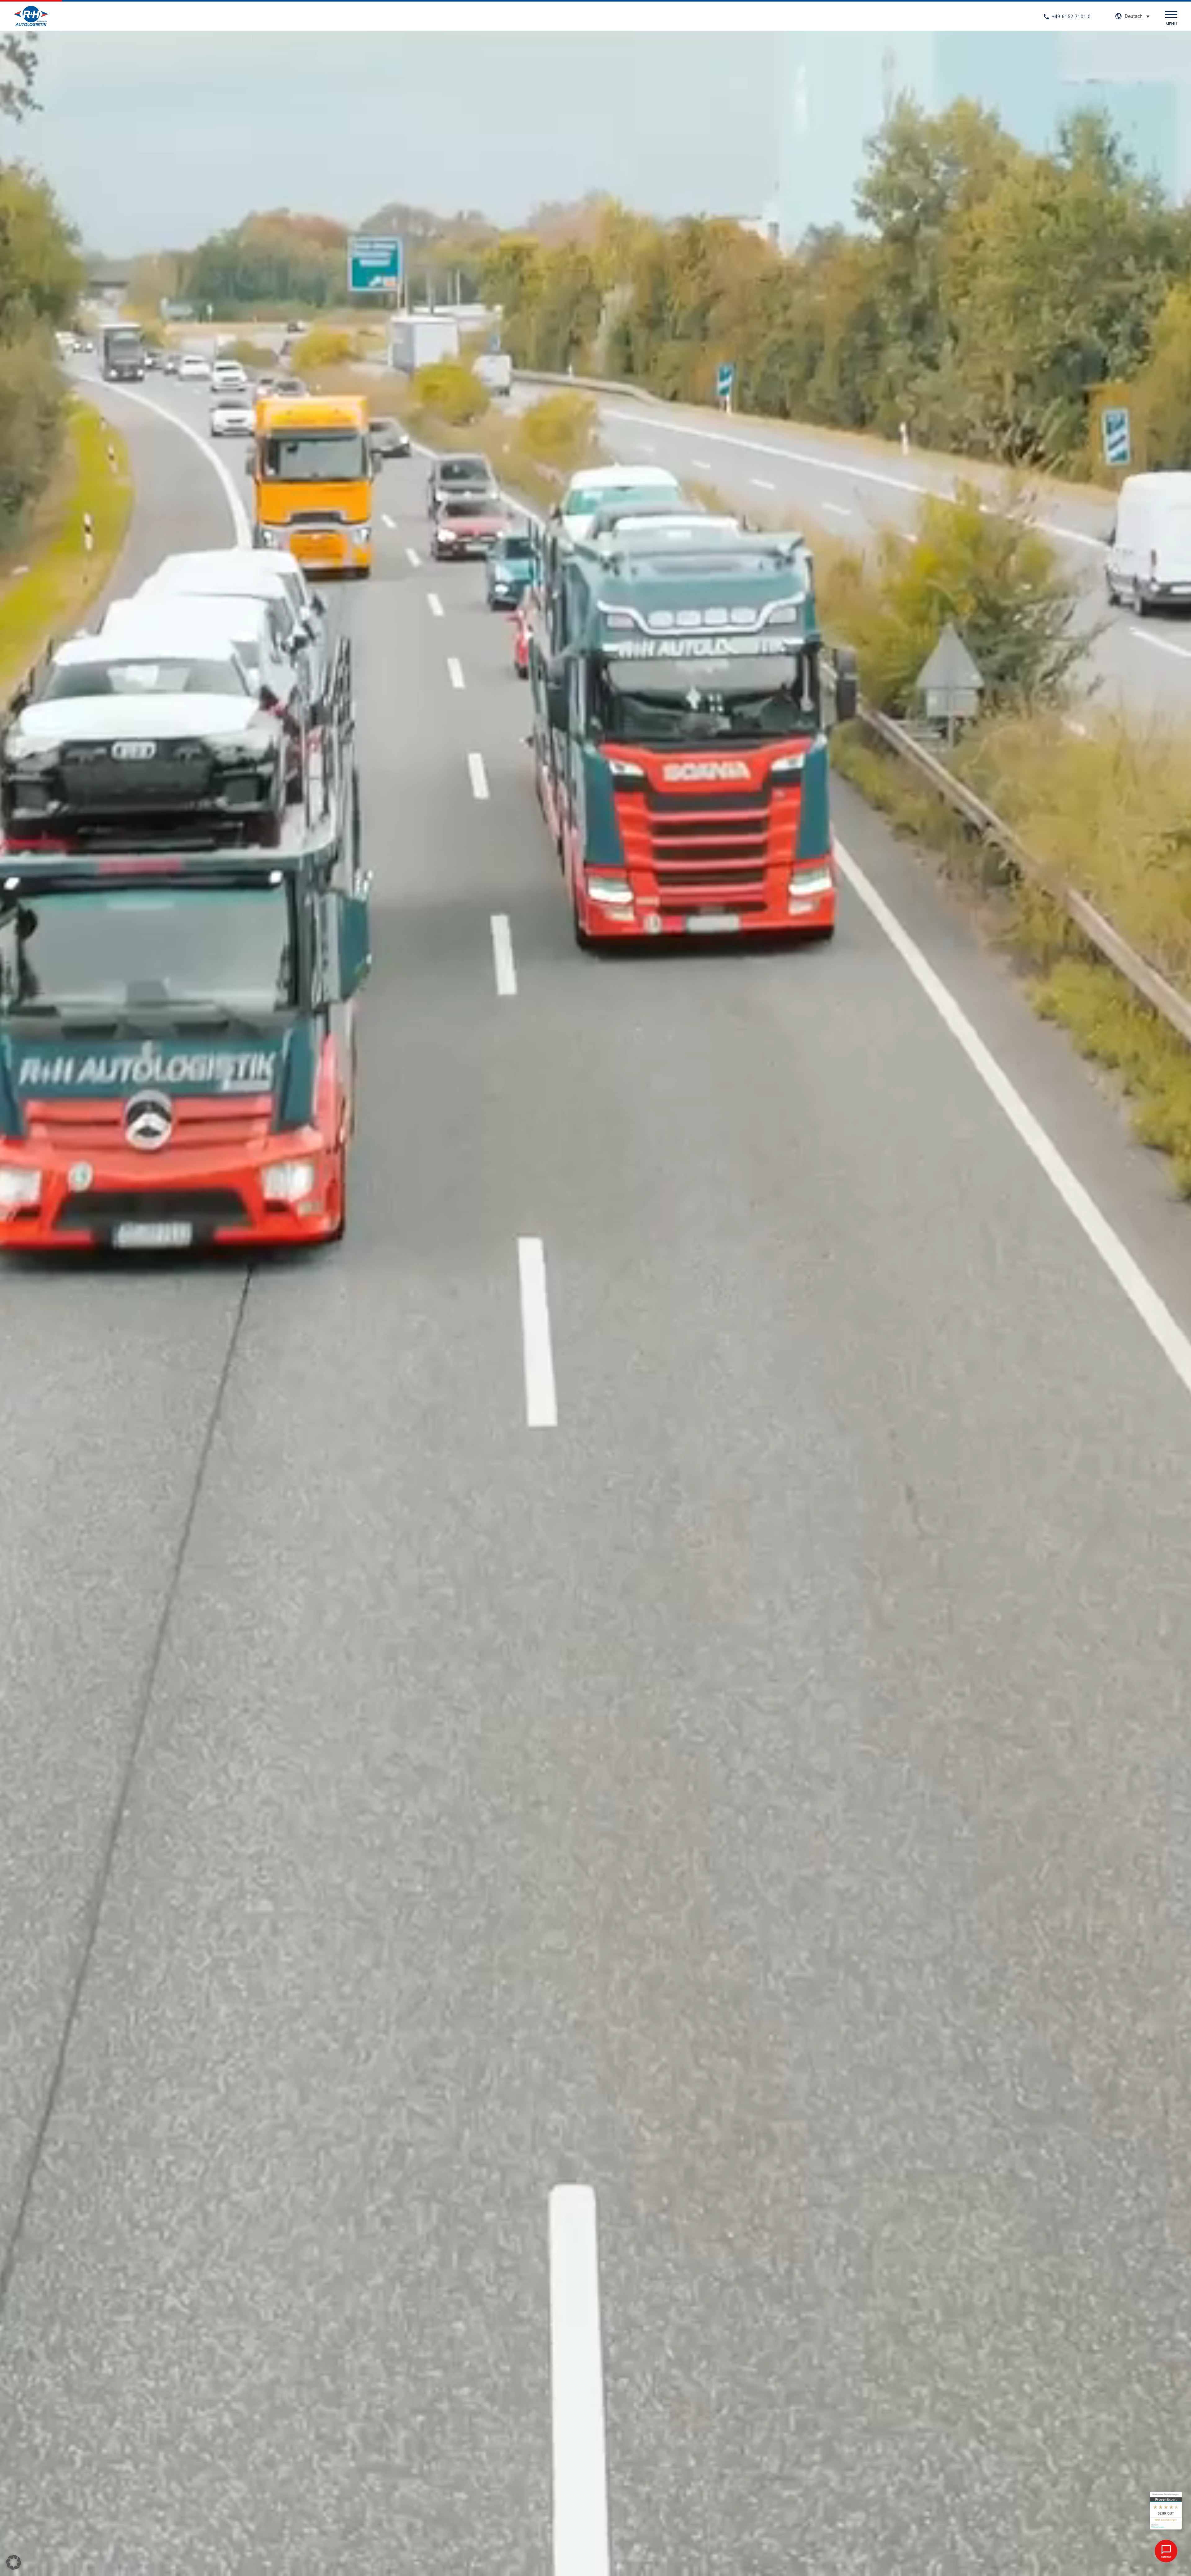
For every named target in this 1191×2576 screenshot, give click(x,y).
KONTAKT (1166, 2557)
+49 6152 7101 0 (1071, 17)
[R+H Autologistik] (31, 17)
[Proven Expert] (1166, 2511)
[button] (1137, 16)
